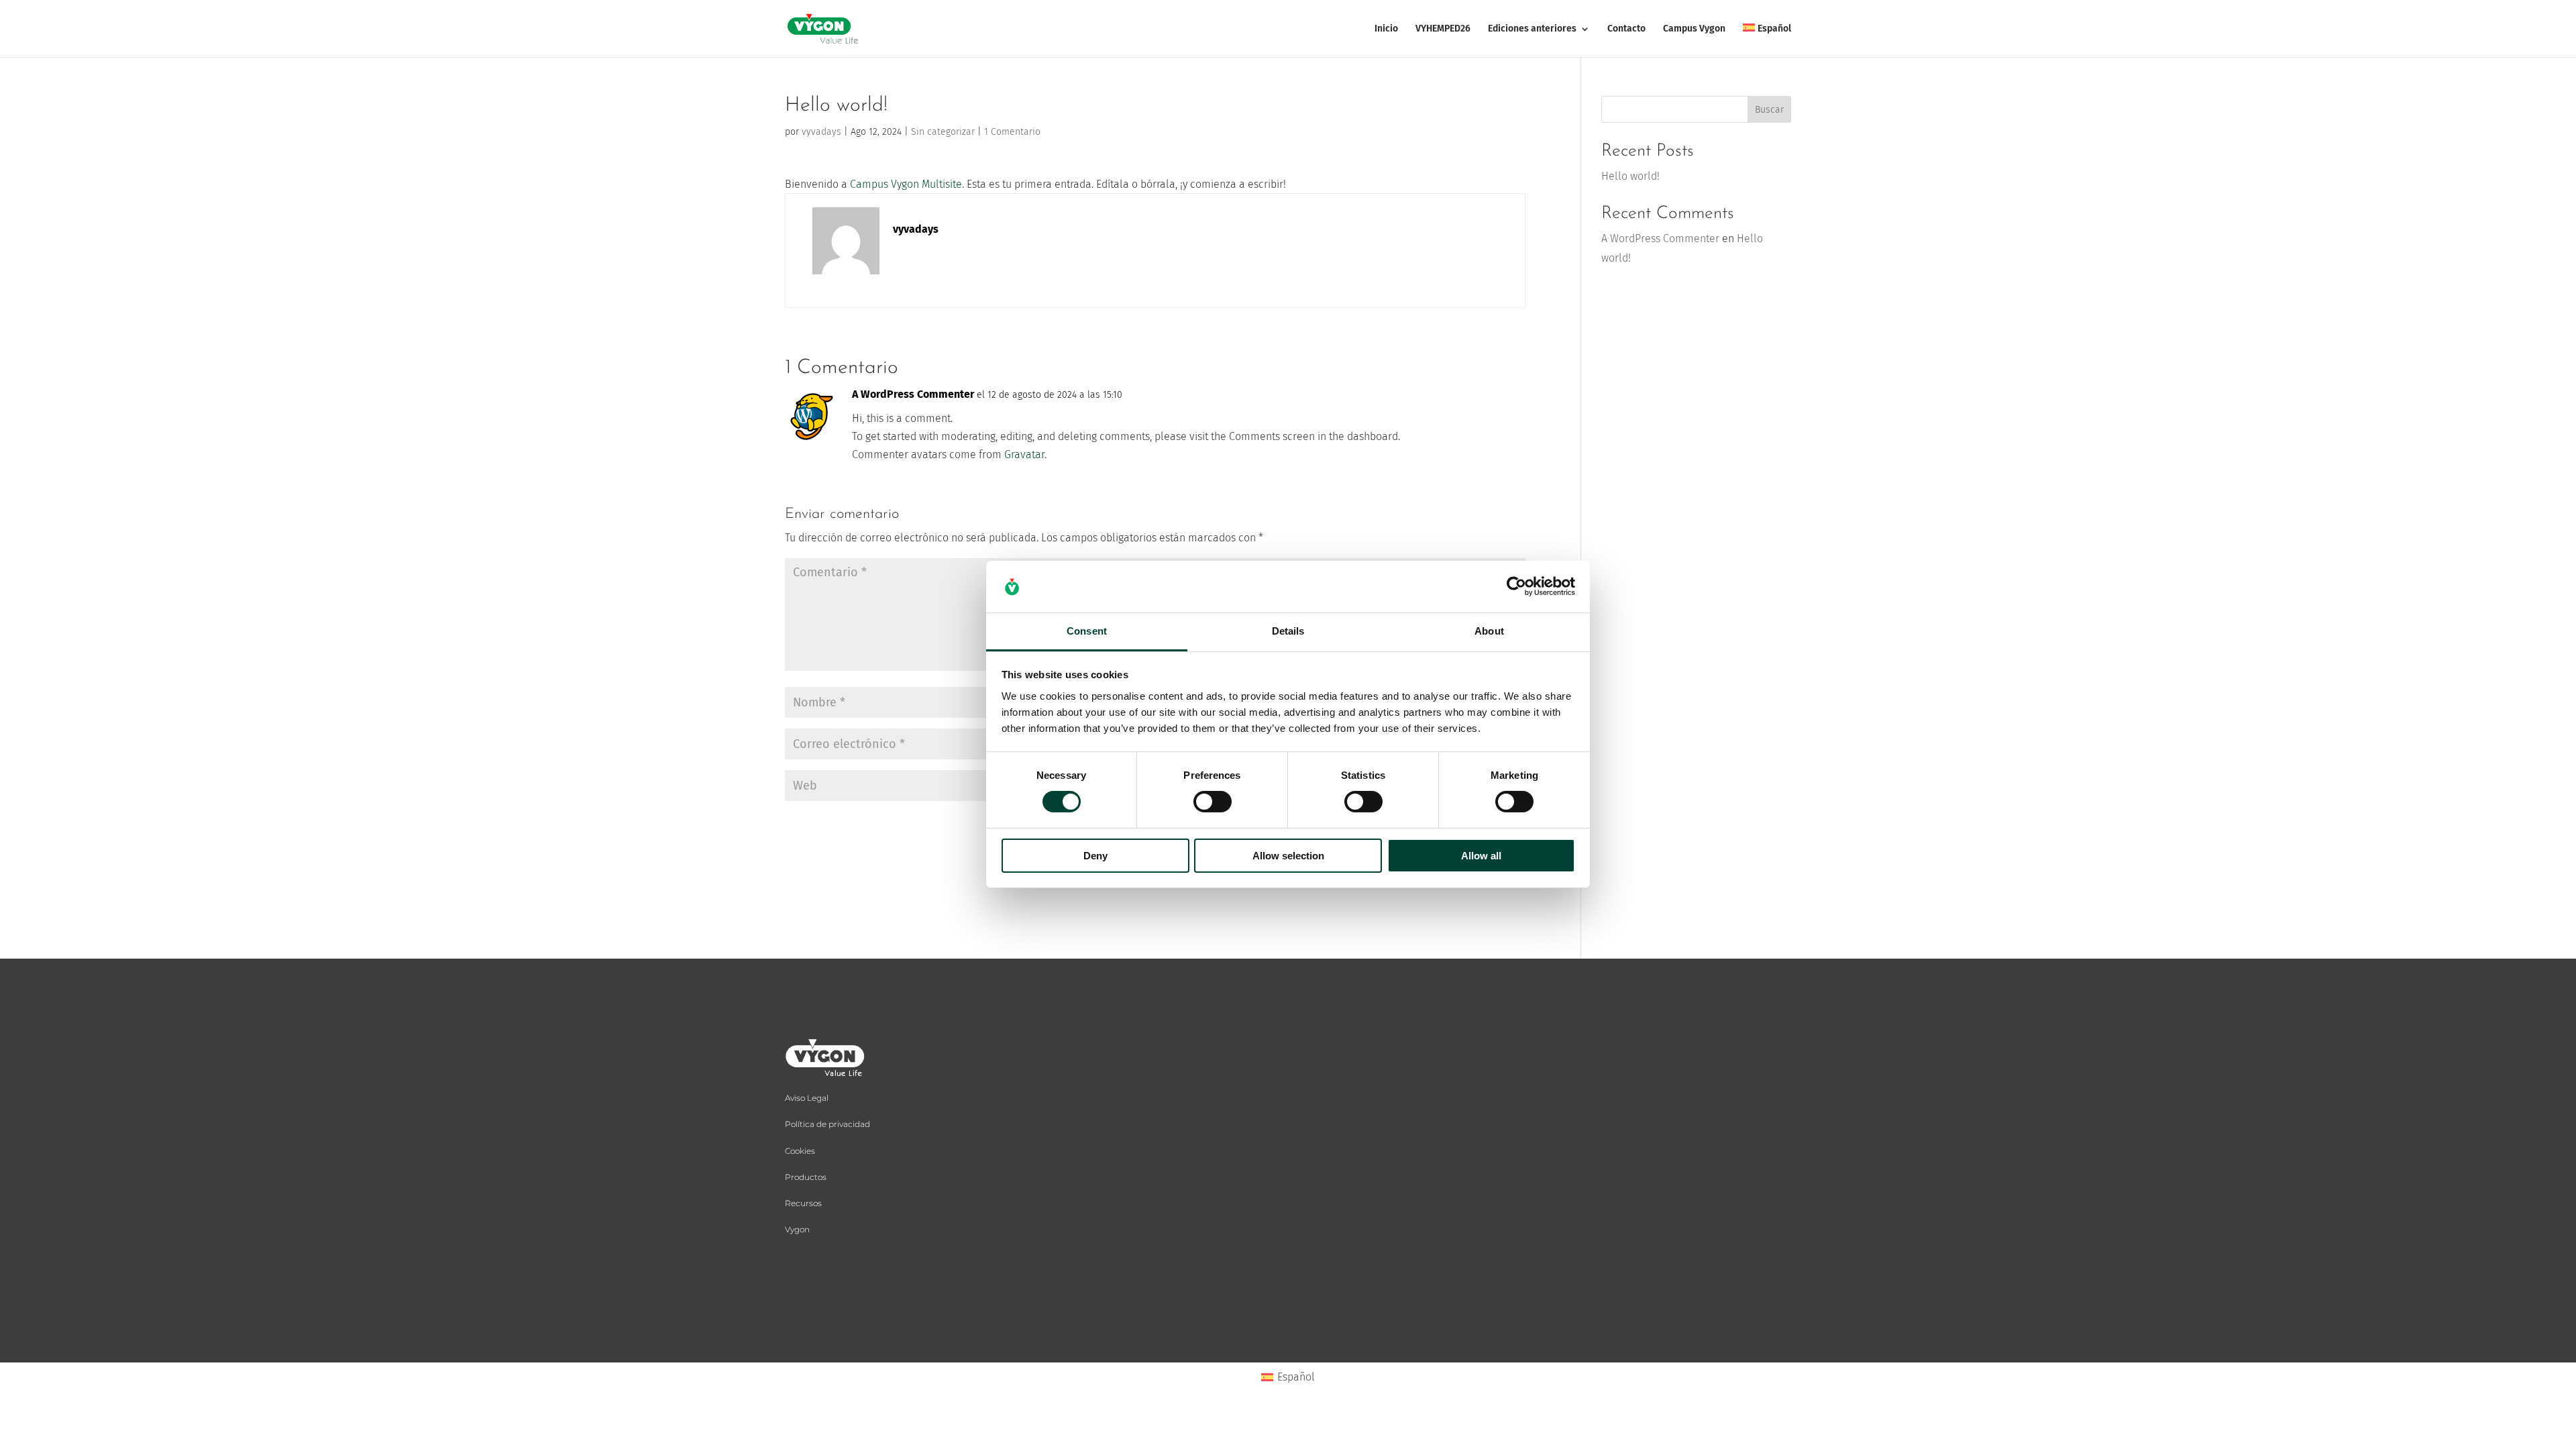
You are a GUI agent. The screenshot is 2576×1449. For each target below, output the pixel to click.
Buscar (1769, 110)
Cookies (800, 1151)
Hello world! (1630, 176)
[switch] (1213, 802)
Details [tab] (1288, 631)
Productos (806, 1177)
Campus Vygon (1694, 29)
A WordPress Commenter (913, 394)
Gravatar (1024, 454)
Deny (1095, 856)
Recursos (803, 1203)
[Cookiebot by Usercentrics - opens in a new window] (1516, 586)
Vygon (797, 1229)
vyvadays (821, 132)
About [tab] (1489, 631)
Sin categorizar (943, 132)
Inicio (1386, 29)
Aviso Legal (807, 1098)
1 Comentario (1012, 132)
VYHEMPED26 (1443, 29)
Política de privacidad (827, 1124)
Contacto (1626, 29)
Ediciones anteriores (1532, 29)
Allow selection (1288, 856)
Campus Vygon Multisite (906, 184)
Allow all (1481, 856)
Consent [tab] (1087, 631)
